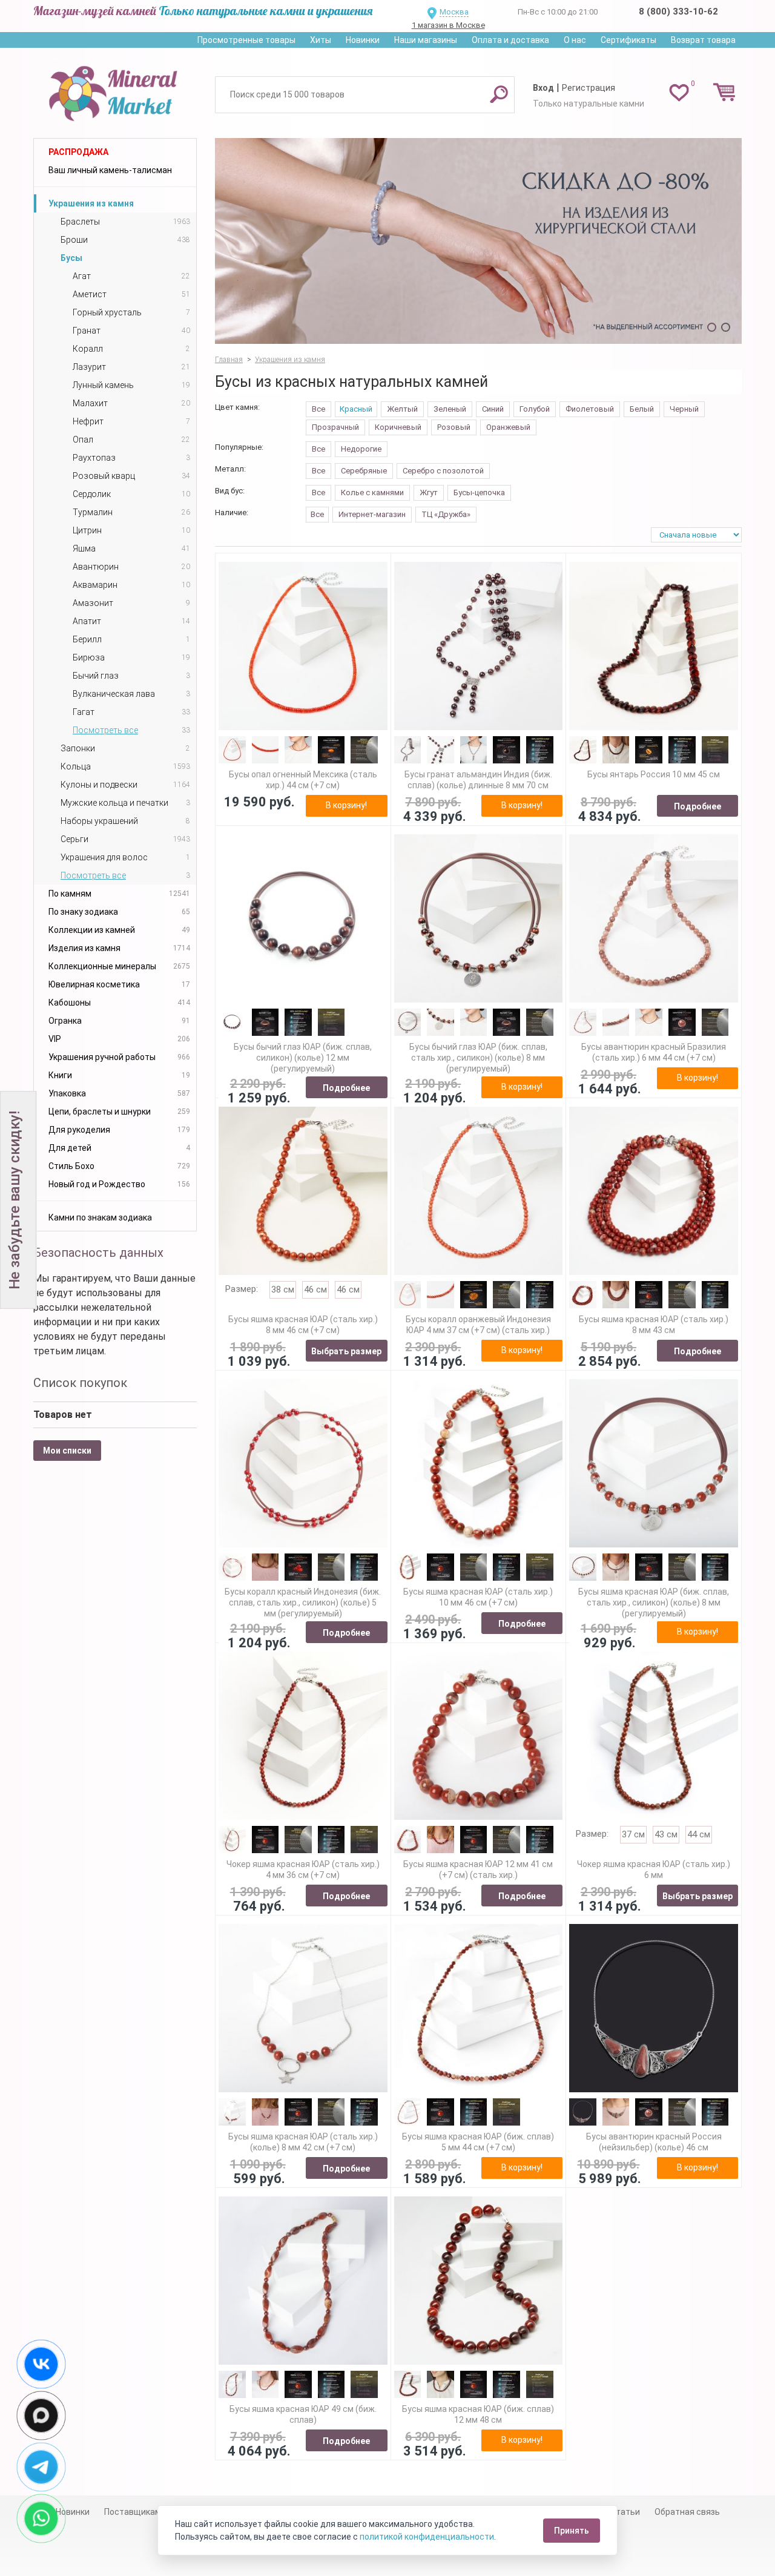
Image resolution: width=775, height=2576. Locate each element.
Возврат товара (703, 40)
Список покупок (80, 1383)
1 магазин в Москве (448, 25)
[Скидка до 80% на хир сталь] (478, 241)
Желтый (402, 409)
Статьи (625, 2512)
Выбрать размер (346, 1351)
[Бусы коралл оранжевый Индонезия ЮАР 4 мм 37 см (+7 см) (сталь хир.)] (479, 1191)
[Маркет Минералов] (115, 90)
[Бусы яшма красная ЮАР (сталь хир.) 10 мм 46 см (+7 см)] (479, 1464)
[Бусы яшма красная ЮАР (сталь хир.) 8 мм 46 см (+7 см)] (303, 1191)
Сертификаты (628, 40)
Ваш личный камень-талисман (110, 170)
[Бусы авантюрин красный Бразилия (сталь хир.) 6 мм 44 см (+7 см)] (654, 919)
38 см (283, 1290)
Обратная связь (687, 2512)
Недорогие (361, 449)
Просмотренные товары (246, 40)
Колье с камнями (372, 492)
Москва (454, 12)
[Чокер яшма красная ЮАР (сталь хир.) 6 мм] (654, 1736)
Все (318, 409)
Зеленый (450, 409)
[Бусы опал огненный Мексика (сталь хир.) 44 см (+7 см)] (303, 646)
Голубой (535, 409)
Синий (493, 409)
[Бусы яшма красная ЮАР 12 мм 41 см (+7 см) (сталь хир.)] (479, 1736)
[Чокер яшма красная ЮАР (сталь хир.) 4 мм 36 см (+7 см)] (303, 1736)
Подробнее (697, 806)
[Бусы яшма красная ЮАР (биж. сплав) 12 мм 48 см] (479, 2281)
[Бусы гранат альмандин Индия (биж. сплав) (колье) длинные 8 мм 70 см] (479, 646)
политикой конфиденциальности (427, 2537)
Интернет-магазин (372, 514)
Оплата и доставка (510, 40)
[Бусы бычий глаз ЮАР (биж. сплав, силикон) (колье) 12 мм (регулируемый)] (303, 919)
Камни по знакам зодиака (100, 1217)
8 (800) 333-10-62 (678, 12)
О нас (575, 40)
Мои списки (67, 1451)
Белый (642, 409)
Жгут (429, 492)
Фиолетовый (590, 409)
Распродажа (78, 152)
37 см (633, 1834)
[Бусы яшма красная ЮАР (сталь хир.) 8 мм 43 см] (654, 1191)
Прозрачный (335, 427)
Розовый (454, 427)
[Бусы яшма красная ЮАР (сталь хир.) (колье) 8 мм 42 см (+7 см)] (303, 2008)
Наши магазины (426, 40)
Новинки (363, 40)
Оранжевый (508, 427)
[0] (679, 92)
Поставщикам (133, 2512)
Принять (572, 2531)
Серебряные (364, 471)
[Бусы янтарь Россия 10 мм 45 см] (654, 646)
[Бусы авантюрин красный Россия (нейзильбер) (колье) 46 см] (654, 2008)
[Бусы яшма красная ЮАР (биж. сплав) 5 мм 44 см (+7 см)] (479, 2008)
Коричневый (398, 427)
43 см (666, 1834)
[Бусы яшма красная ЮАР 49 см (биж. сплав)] (303, 2281)
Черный (684, 409)
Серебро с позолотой (443, 471)
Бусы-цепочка (479, 492)
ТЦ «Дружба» (446, 514)
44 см (699, 1834)
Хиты (321, 40)
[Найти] (499, 94)
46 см (315, 1290)
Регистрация (589, 88)
